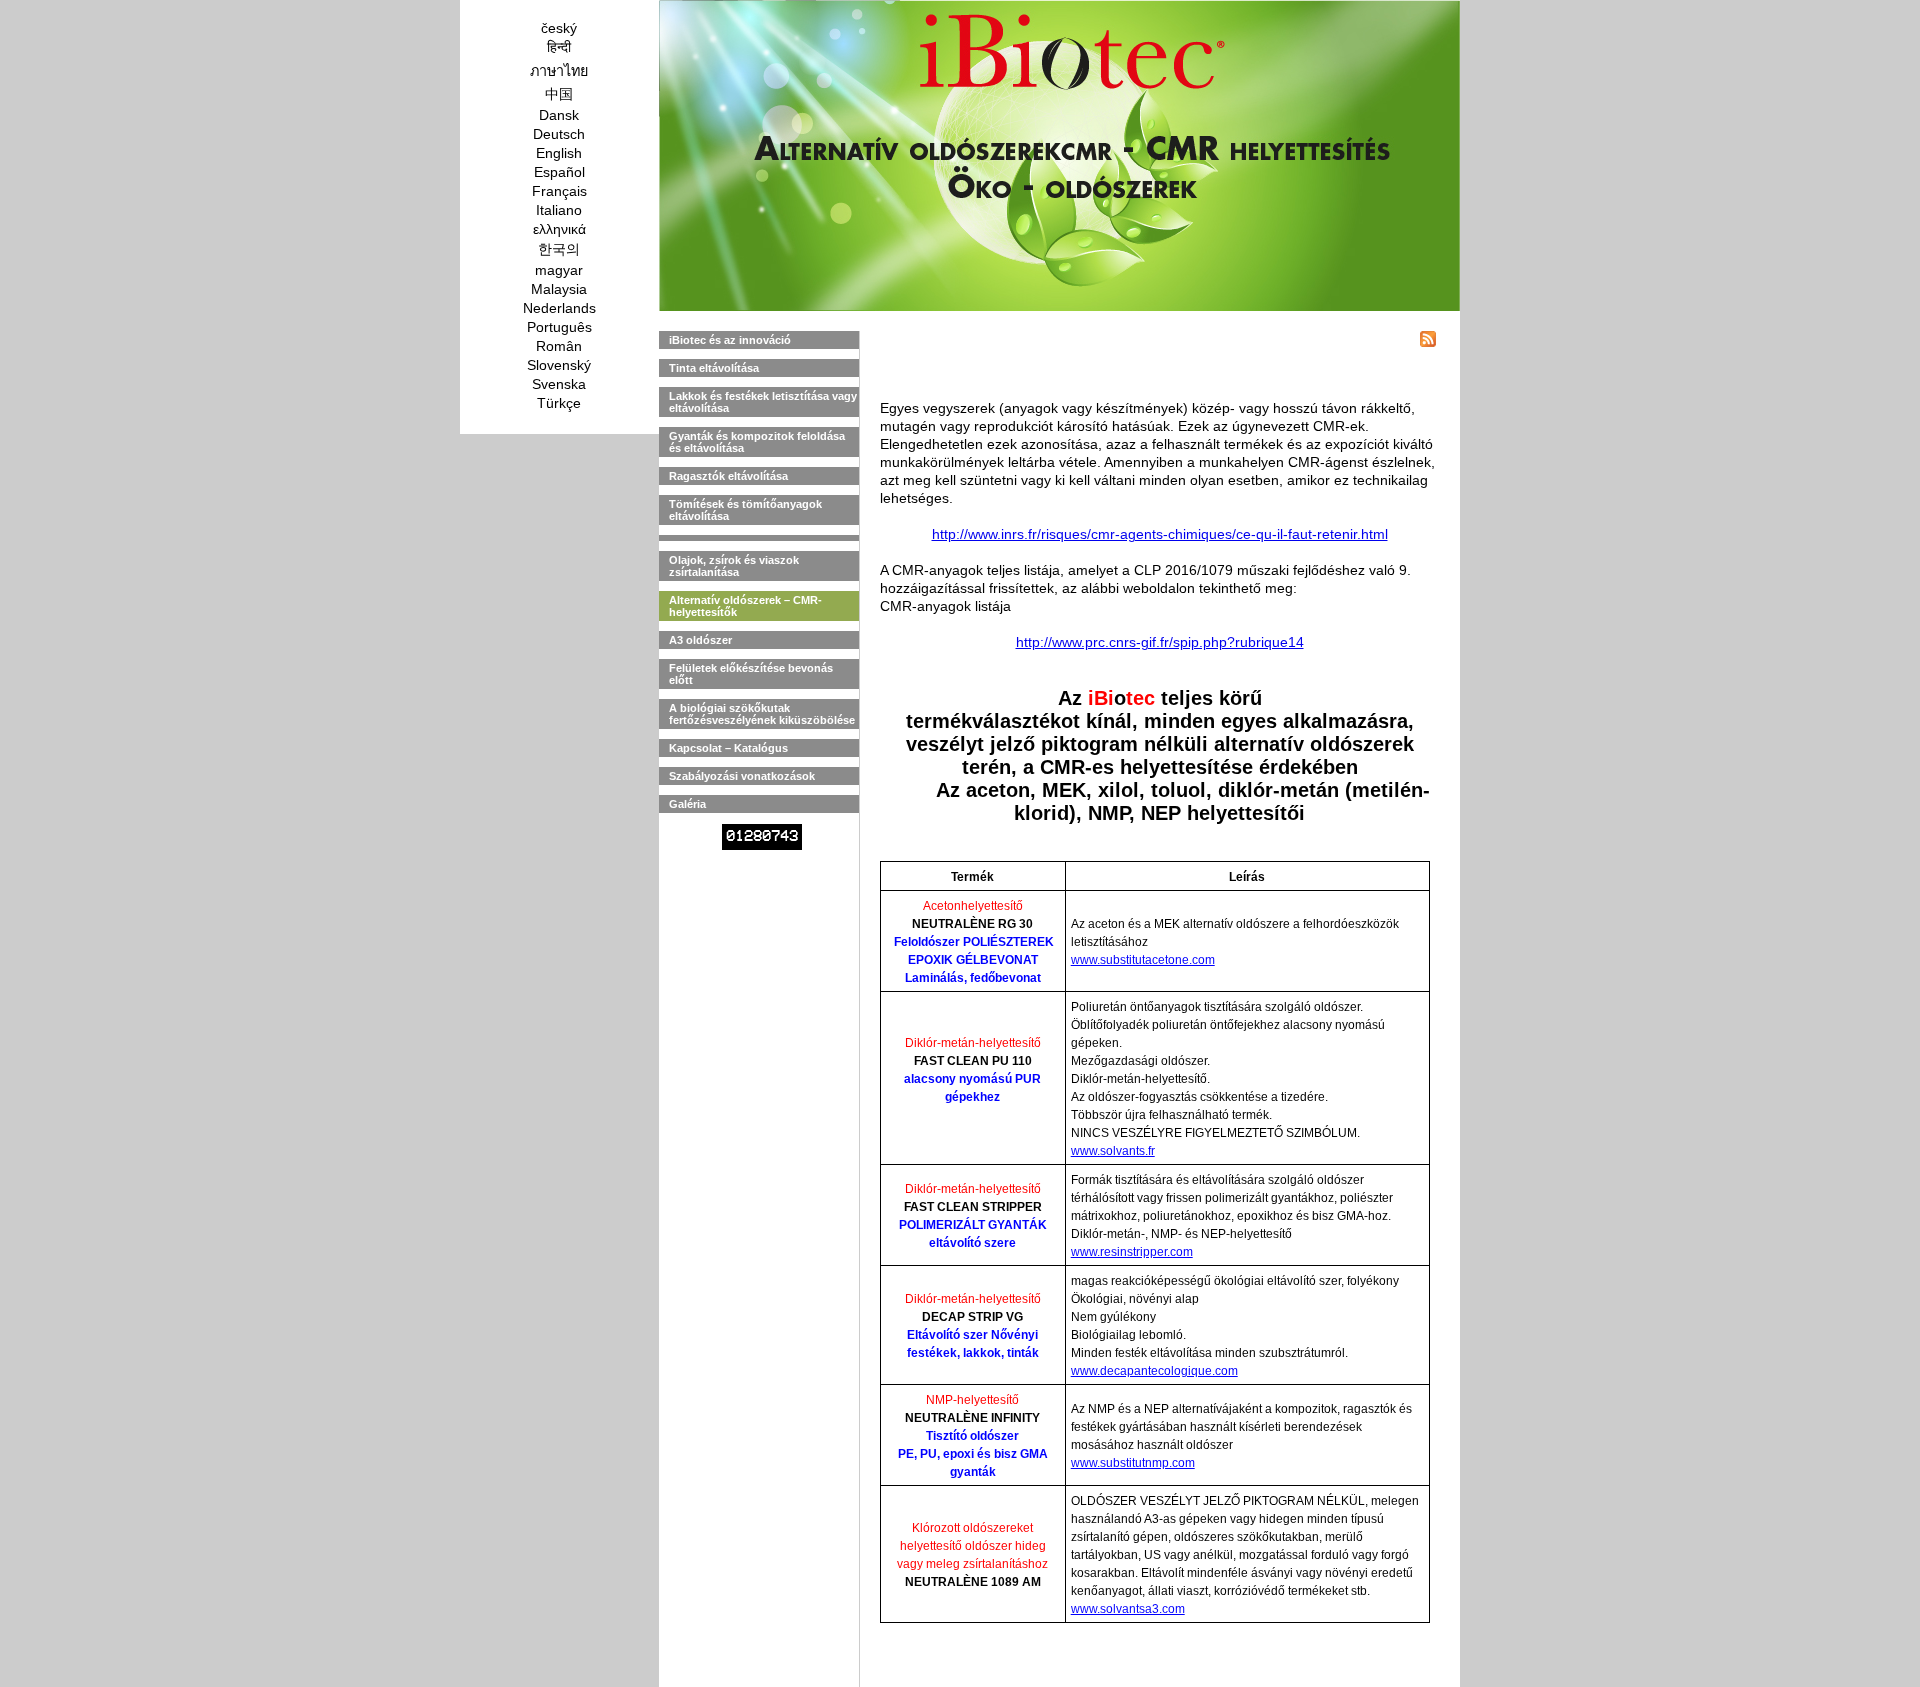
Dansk (559, 115)
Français (559, 191)
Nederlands (559, 308)
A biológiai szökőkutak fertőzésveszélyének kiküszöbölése (762, 714)
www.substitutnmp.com (1133, 1463)
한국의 (559, 249)
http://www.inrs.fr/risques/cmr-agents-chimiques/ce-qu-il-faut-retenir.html (1160, 534)
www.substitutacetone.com (1143, 960)
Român (559, 346)
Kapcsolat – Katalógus (728, 748)
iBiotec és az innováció (730, 340)
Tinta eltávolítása (714, 368)
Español (559, 172)
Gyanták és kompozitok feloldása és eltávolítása (757, 442)
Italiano (559, 210)
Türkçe (559, 403)
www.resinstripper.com (1132, 1252)
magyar (559, 270)
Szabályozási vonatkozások (742, 776)
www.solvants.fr (1113, 1151)
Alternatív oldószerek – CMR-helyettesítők (745, 606)
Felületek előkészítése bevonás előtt (751, 674)
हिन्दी (559, 47)
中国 (559, 94)
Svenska (559, 384)
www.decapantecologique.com (1154, 1371)
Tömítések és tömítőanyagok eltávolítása (745, 510)
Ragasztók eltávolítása (728, 476)
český (559, 28)
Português (559, 327)
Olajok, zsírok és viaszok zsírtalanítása (734, 566)
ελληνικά (559, 229)
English (559, 153)
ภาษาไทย (559, 71)
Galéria (687, 804)
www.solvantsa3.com (1128, 1609)
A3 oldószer (700, 640)
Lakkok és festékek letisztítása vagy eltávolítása (763, 402)
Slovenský (559, 365)
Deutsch (559, 134)
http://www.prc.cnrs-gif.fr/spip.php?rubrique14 (1160, 642)
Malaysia (559, 289)
